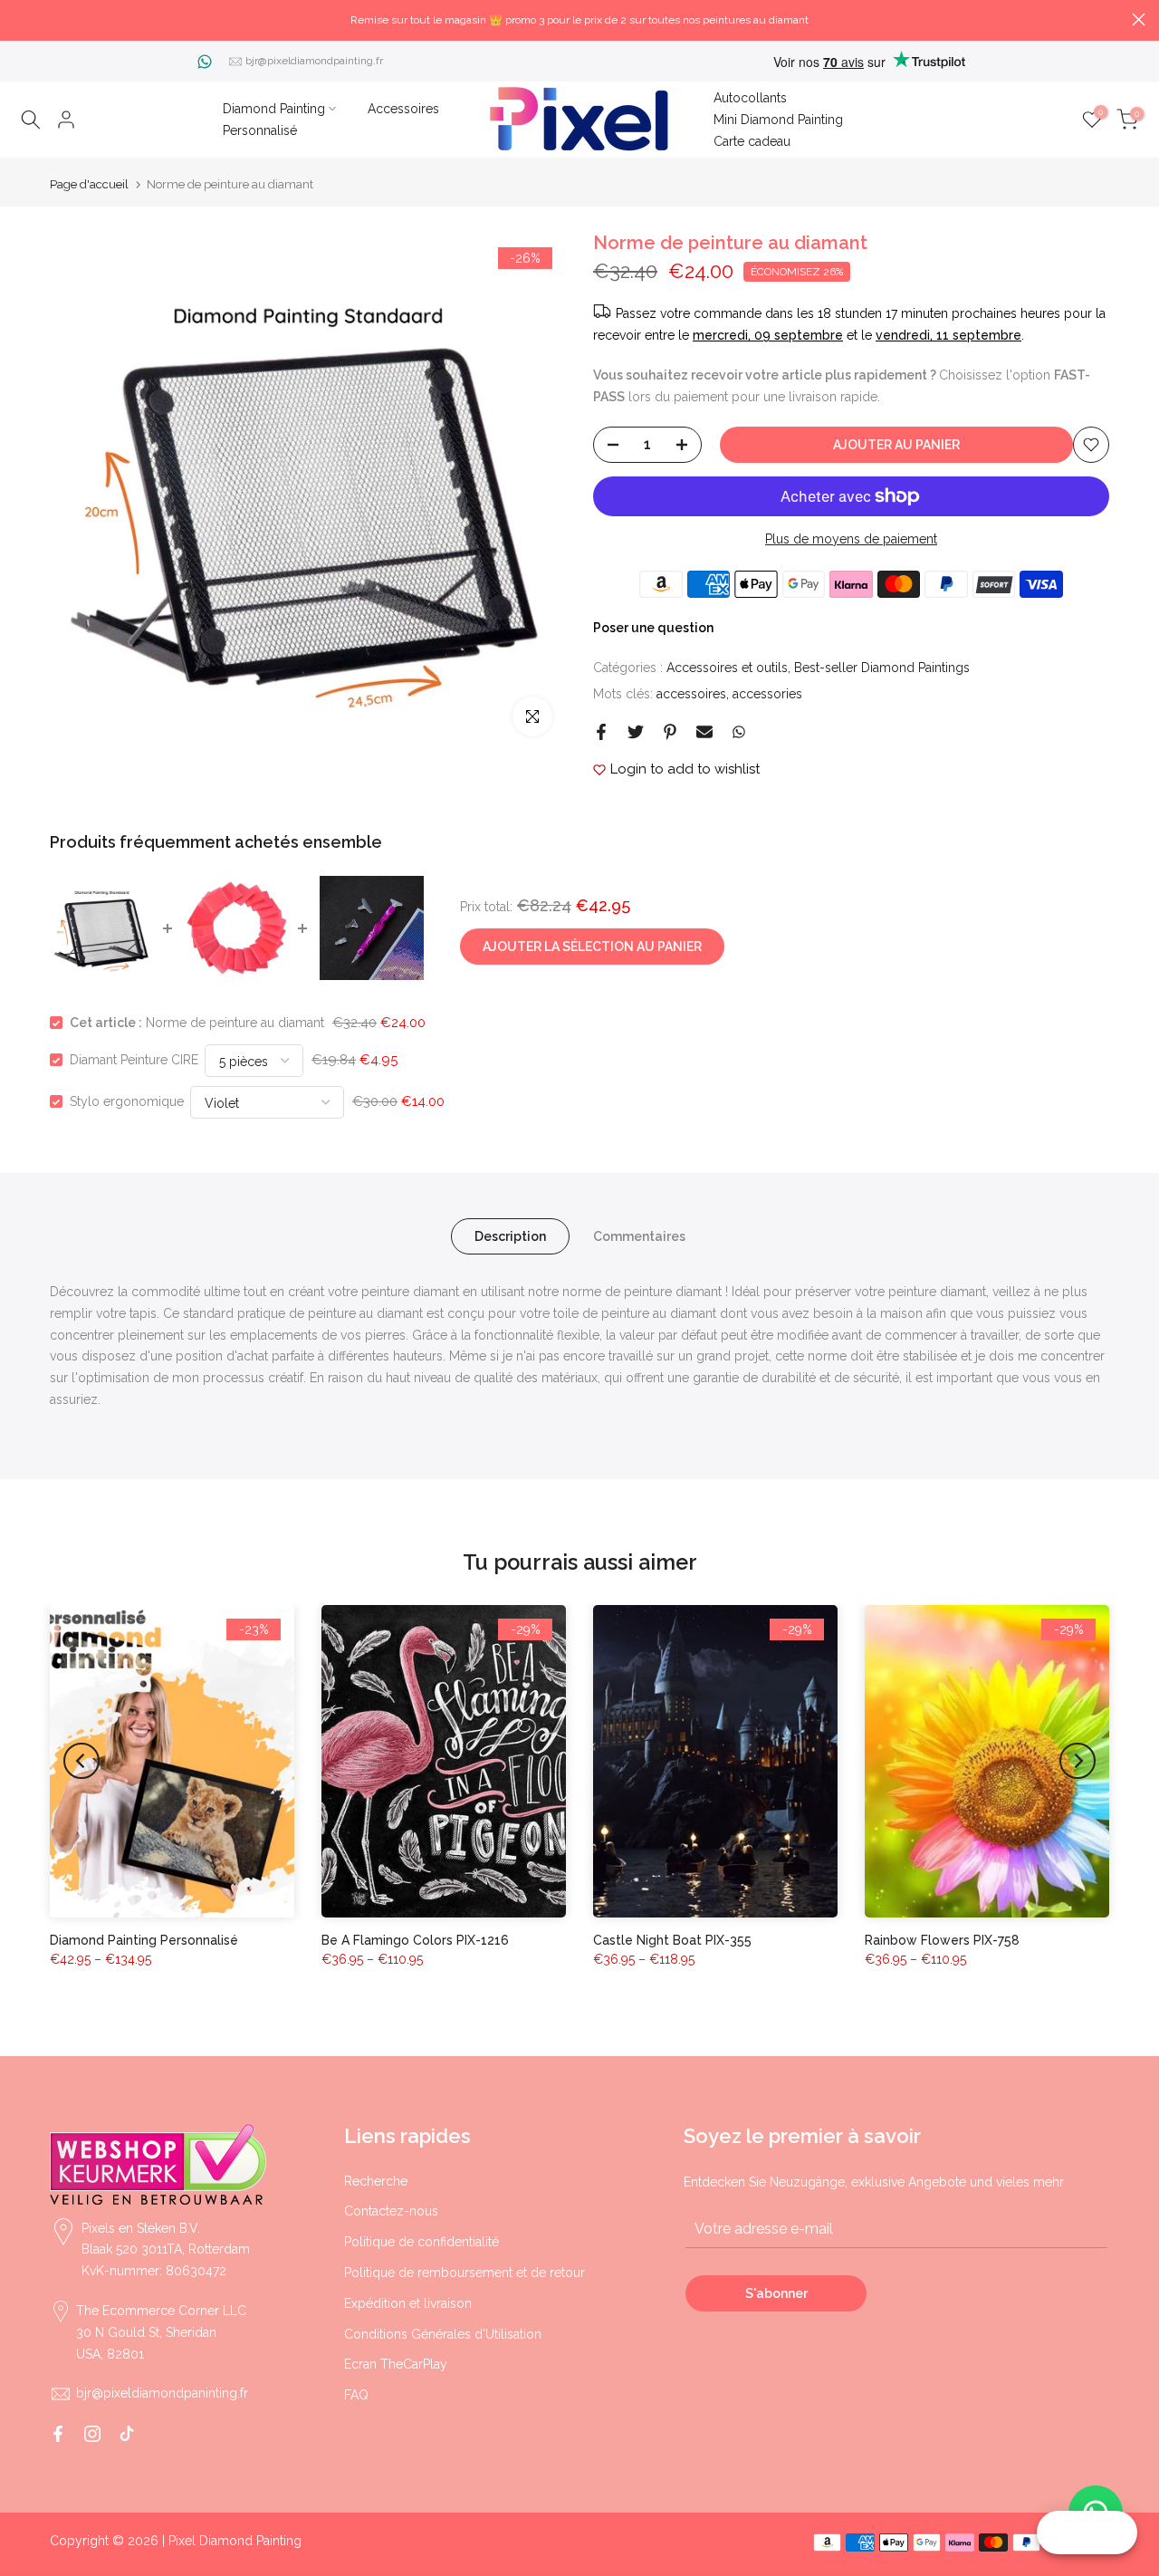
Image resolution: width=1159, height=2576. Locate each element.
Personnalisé (260, 130)
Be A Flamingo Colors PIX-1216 (415, 1940)
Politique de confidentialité (421, 2242)
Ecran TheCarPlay (396, 2364)
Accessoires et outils (727, 668)
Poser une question (653, 628)
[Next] (1078, 1761)
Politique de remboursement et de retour (465, 2273)
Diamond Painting (274, 109)
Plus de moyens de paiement (851, 539)
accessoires (691, 694)
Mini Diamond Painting (778, 120)
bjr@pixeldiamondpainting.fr (314, 61)
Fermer (20, 19)
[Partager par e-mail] (704, 732)
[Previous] (81, 1761)
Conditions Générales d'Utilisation (443, 2334)
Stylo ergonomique (127, 1101)
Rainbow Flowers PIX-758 (942, 1940)
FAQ (356, 2395)
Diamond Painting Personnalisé (144, 1940)
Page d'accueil (89, 184)
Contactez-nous (391, 2211)
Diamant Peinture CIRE (134, 1060)
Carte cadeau (752, 141)
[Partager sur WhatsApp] (739, 732)
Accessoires (403, 109)
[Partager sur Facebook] (601, 732)
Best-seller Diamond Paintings (882, 668)
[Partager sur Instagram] (92, 2434)
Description (510, 1236)
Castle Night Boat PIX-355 (672, 1940)
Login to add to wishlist (685, 769)
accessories (767, 694)
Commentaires (639, 1236)
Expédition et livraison (408, 2303)
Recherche (376, 2181)
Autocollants (750, 98)
